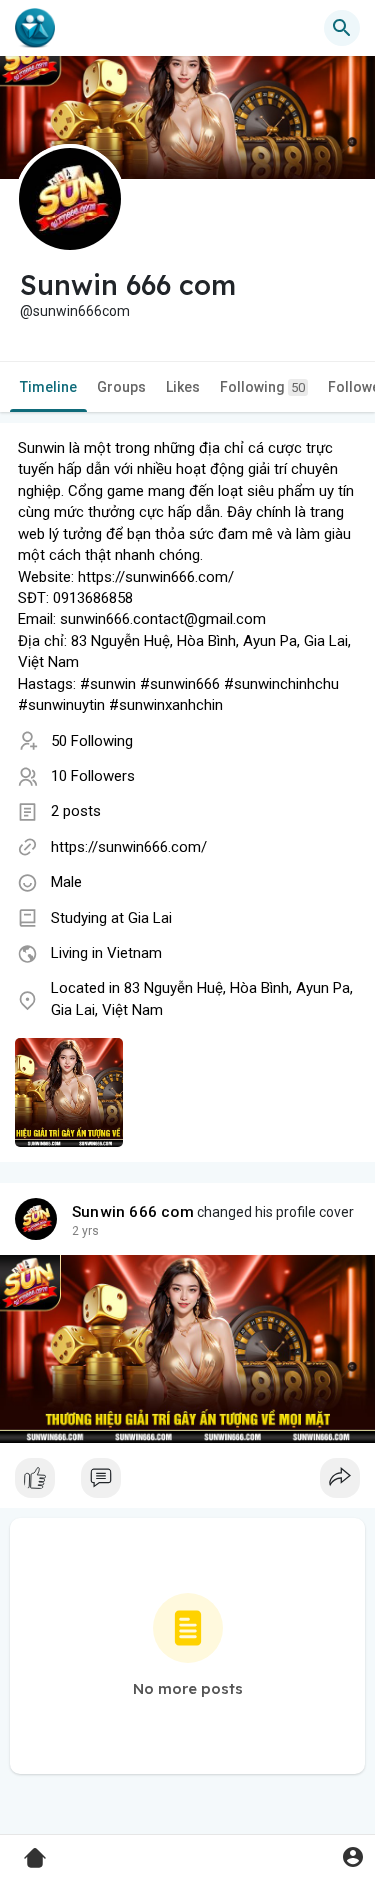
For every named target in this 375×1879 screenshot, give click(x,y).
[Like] (187, 1483)
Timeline (48, 387)
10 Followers (93, 776)
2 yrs (85, 1231)
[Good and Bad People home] (35, 28)
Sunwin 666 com (133, 1212)
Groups (121, 387)
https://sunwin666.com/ (129, 847)
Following (262, 387)
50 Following (92, 741)
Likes (183, 387)
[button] (352, 1856)
